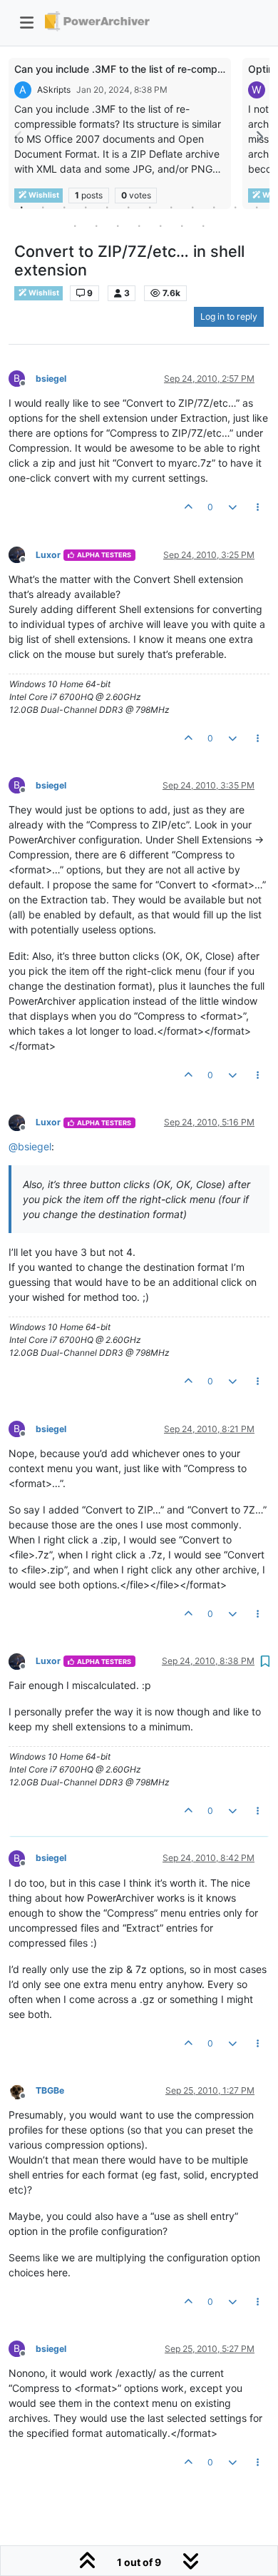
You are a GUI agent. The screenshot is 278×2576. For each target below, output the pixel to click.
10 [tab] (214, 207)
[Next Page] (259, 137)
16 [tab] (139, 225)
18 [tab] (182, 225)
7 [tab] (150, 207)
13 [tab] (75, 225)
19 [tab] (203, 225)
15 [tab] (118, 225)
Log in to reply (229, 316)
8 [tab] (171, 207)
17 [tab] (160, 225)
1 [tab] (21, 207)
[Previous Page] (19, 137)
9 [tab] (192, 207)
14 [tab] (96, 225)
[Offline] (22, 554)
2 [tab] (43, 207)
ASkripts (54, 90)
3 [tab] (64, 207)
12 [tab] (257, 207)
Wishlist (43, 293)
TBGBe (50, 2090)
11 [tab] (235, 207)
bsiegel (51, 379)
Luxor (48, 555)
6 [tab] (128, 207)
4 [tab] (86, 207)
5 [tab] (107, 207)
